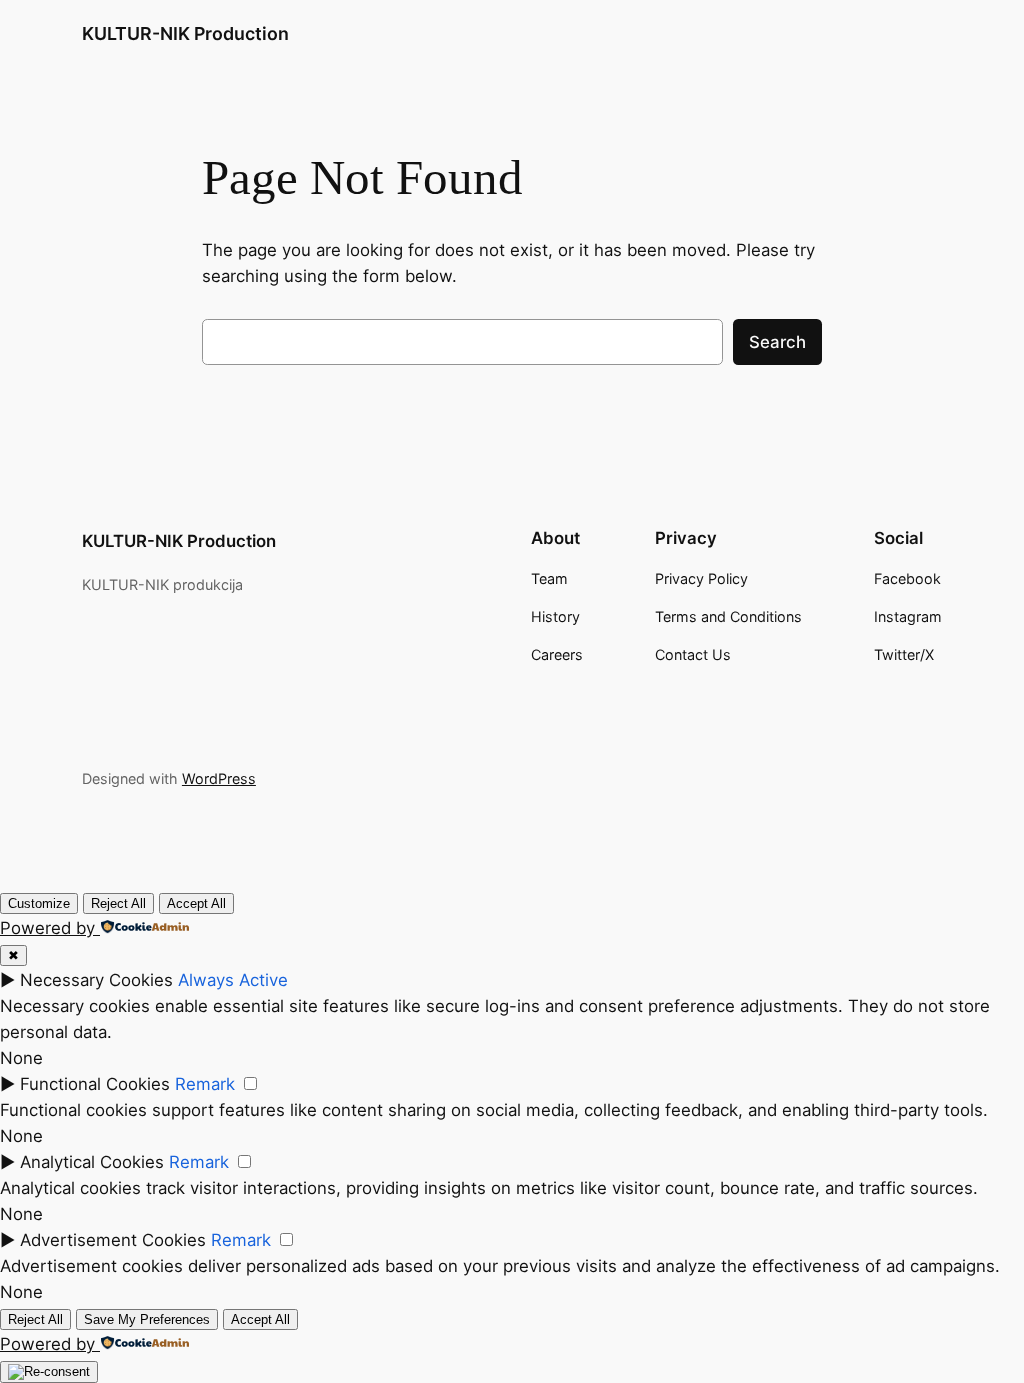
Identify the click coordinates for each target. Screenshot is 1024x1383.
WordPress (219, 778)
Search (777, 342)
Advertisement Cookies (113, 1240)
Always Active (233, 980)
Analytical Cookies (92, 1162)
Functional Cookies (95, 1084)
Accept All (196, 903)
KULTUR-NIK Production (185, 33)
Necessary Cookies (96, 980)
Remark (205, 1084)
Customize (39, 903)
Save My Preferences (147, 1319)
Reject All (118, 903)
